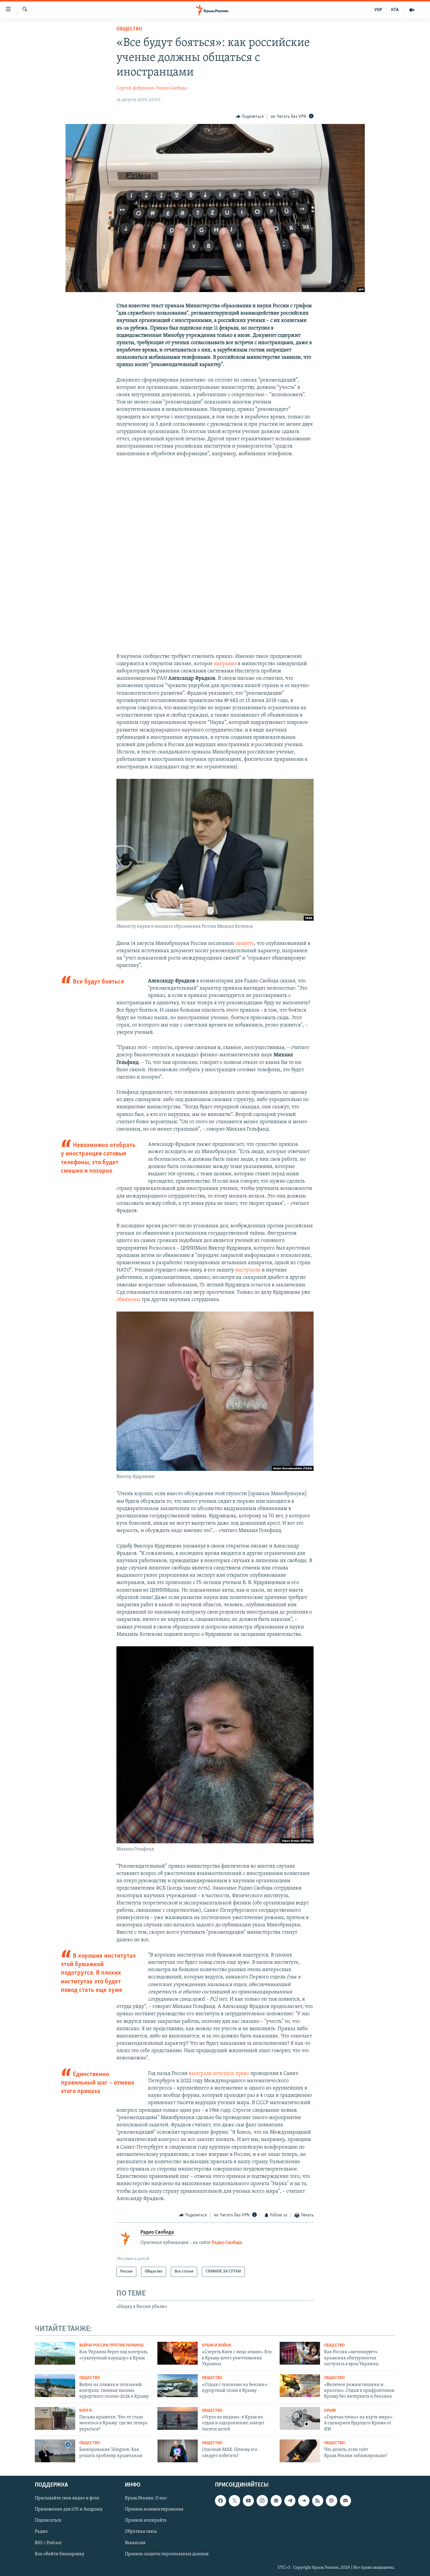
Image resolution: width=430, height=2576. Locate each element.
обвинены (128, 1300)
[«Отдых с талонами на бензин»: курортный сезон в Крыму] (178, 2386)
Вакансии (135, 2543)
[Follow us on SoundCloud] (304, 2501)
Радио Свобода (172, 88)
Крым (330, 2411)
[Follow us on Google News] (276, 2501)
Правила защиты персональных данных (167, 2554)
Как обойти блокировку (60, 2554)
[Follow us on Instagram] (262, 2501)
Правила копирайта (146, 2520)
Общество (129, 29)
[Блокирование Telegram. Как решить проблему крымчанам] (55, 2451)
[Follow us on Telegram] (290, 2501)
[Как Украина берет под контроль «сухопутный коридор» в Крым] (55, 2353)
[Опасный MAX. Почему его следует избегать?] (178, 2451)
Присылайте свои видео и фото (67, 2498)
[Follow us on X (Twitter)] (234, 2501)
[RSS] (318, 2501)
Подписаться (48, 2520)
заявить (245, 944)
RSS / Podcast (48, 2543)
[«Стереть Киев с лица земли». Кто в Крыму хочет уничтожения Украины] (178, 2353)
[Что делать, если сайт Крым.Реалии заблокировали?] (300, 2451)
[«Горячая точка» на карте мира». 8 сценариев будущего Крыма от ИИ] (300, 2418)
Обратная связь (141, 2532)
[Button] (250, 117)
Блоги (86, 2411)
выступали (248, 1270)
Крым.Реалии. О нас (146, 2498)
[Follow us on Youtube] (248, 2501)
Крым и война (216, 2345)
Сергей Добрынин (136, 88)
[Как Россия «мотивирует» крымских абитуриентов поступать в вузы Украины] (300, 2353)
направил (225, 664)
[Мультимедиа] (412, 10)
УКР (378, 10)
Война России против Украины (111, 2345)
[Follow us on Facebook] (221, 2501)
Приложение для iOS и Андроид (69, 2509)
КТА (395, 10)
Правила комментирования (154, 2509)
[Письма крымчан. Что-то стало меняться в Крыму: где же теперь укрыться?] (55, 2418)
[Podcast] (331, 2501)
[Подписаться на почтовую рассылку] (345, 2501)
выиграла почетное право (220, 2074)
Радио (41, 2532)
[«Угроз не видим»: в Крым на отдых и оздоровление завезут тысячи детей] (178, 2418)
